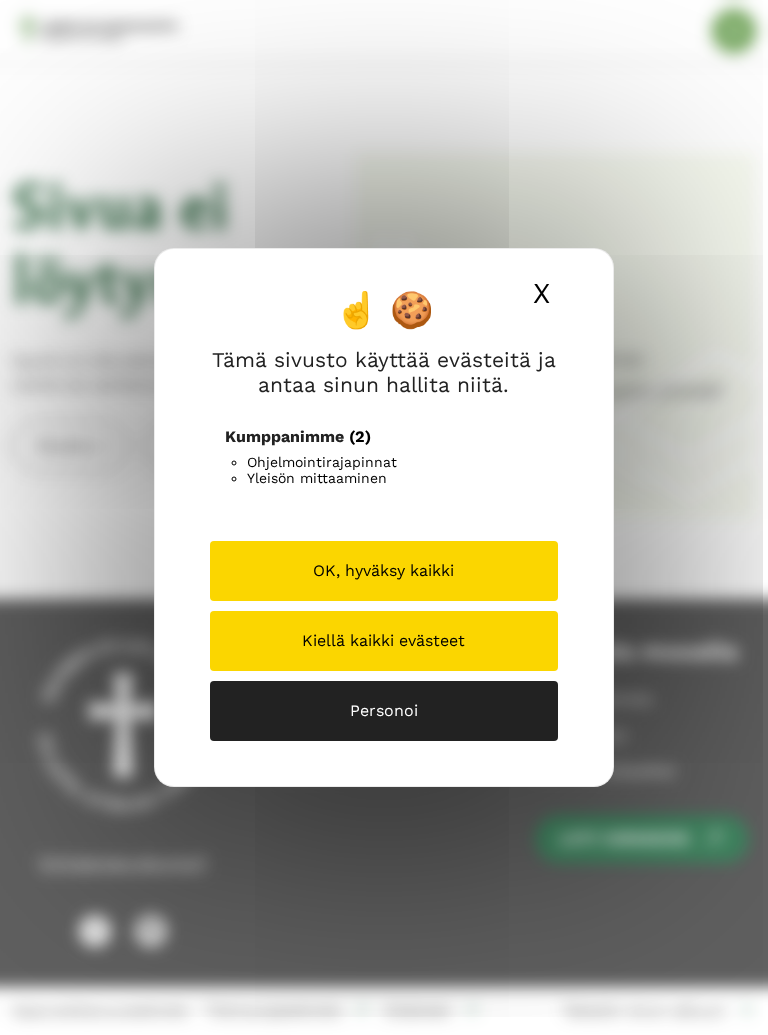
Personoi (384, 710)
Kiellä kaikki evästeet (383, 640)
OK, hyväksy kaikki (383, 570)
